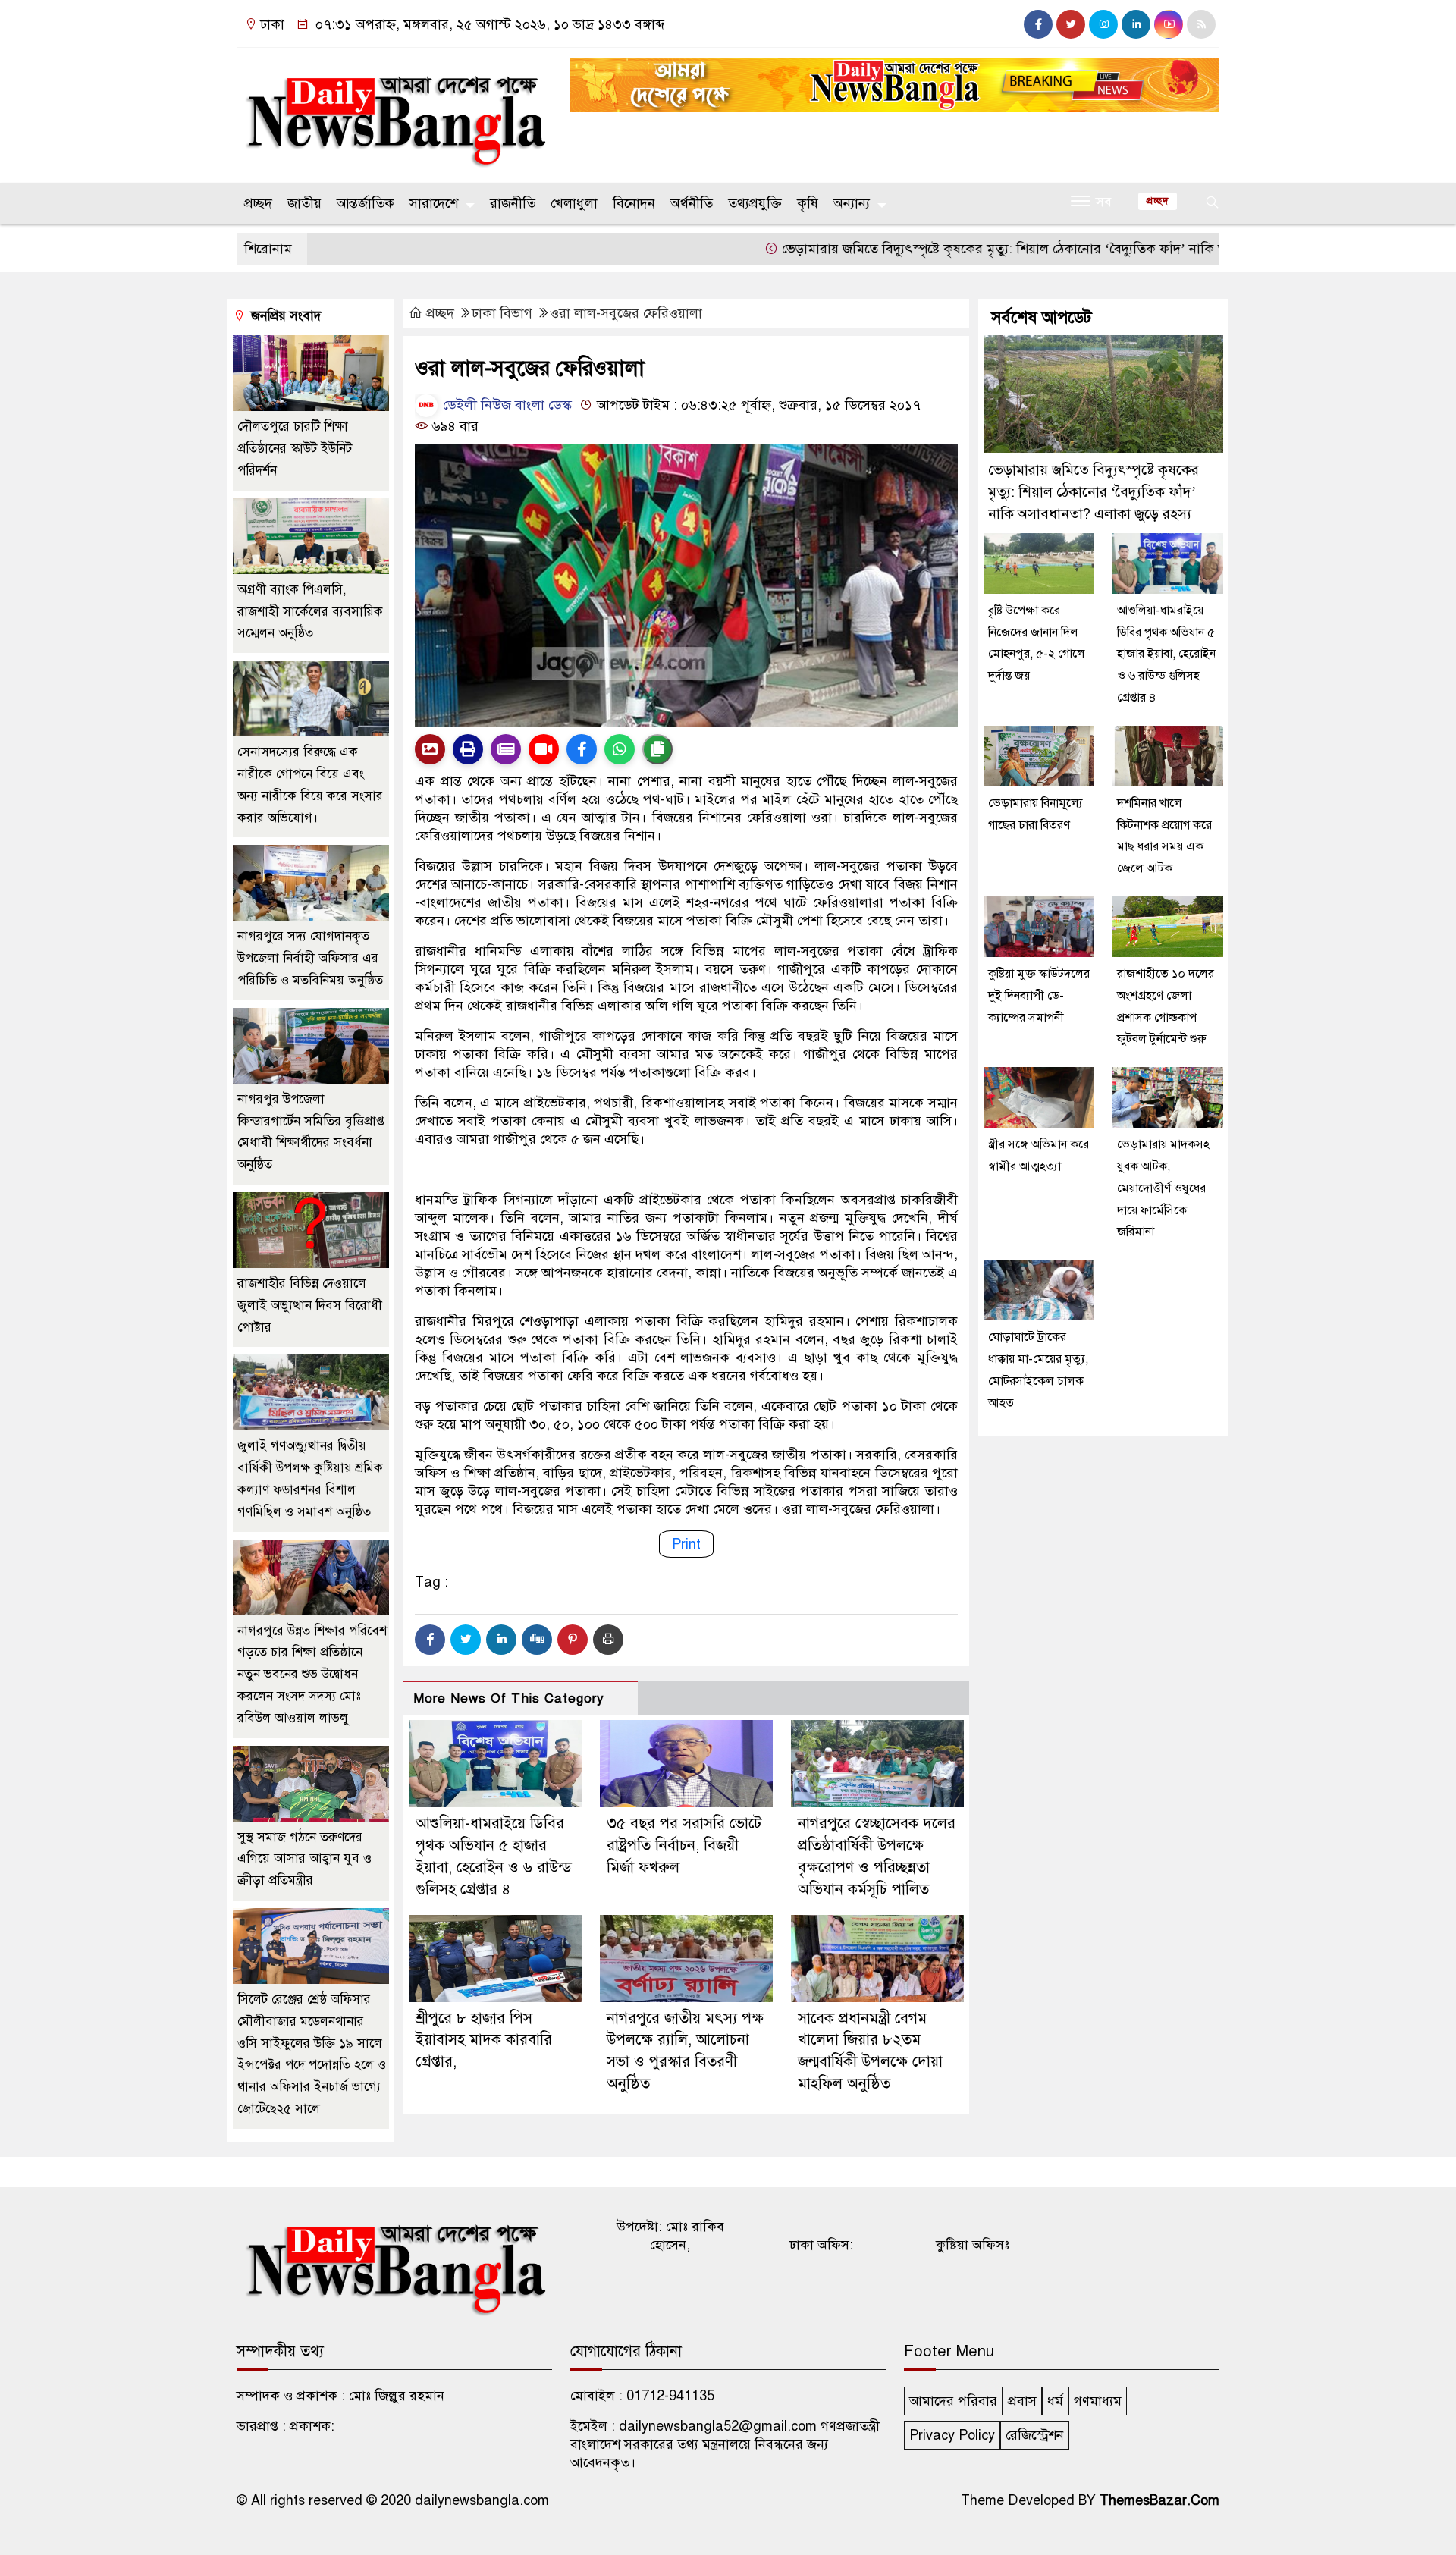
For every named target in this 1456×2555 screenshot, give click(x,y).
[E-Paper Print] (468, 749)
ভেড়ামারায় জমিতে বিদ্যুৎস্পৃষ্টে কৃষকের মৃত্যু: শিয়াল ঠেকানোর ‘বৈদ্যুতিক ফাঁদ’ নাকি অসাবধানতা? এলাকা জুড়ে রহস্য (1007, 249)
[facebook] (1038, 24)
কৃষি (808, 203)
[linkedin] (1136, 24)
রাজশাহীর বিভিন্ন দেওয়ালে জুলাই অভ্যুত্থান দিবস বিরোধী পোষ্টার (310, 1306)
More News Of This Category (509, 1698)
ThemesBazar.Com (1159, 2500)
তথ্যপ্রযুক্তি (755, 203)
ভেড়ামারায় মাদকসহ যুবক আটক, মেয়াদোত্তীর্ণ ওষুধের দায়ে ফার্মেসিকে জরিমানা (1163, 1188)
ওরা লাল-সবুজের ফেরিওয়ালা (626, 313)
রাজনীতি (513, 203)
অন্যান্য (852, 203)
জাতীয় (304, 203)
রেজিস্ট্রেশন (1035, 2435)
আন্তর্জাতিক (366, 203)
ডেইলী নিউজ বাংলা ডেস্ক (505, 405)
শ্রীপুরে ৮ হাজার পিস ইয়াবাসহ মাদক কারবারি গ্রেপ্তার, (484, 2040)
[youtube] (1169, 24)
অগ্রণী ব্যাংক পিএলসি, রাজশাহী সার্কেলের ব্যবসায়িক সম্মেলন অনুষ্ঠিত (310, 612)
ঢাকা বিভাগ (502, 313)
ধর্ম (1055, 2401)
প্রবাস (1022, 2401)
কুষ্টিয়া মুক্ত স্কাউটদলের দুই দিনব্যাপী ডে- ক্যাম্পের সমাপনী (1039, 996)
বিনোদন (634, 203)
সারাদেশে (434, 203)
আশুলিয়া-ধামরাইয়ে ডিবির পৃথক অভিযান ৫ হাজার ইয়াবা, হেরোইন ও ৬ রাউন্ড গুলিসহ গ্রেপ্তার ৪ (1166, 654)
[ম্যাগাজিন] (506, 749)
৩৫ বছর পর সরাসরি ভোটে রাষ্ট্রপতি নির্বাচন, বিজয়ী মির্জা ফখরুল (684, 1846)
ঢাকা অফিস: (821, 2245)
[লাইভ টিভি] (544, 749)
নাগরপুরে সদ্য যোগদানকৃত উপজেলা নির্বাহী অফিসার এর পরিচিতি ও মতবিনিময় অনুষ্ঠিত (310, 958)
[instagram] (1103, 24)
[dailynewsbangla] (394, 111)
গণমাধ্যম (1098, 2401)
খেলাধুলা (574, 203)
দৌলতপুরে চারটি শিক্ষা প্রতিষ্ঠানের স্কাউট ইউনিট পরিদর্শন (295, 449)
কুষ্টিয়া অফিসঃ (973, 2245)
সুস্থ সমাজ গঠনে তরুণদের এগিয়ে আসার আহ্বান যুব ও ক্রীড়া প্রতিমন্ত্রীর (304, 1859)
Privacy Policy (952, 2435)
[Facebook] (430, 1640)
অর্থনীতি (692, 203)
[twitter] (1071, 24)
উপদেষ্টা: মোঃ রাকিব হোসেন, (670, 2236)
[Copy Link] (657, 749)
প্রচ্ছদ (258, 203)
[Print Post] (430, 749)
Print (686, 1544)
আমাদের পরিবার (953, 2401)
